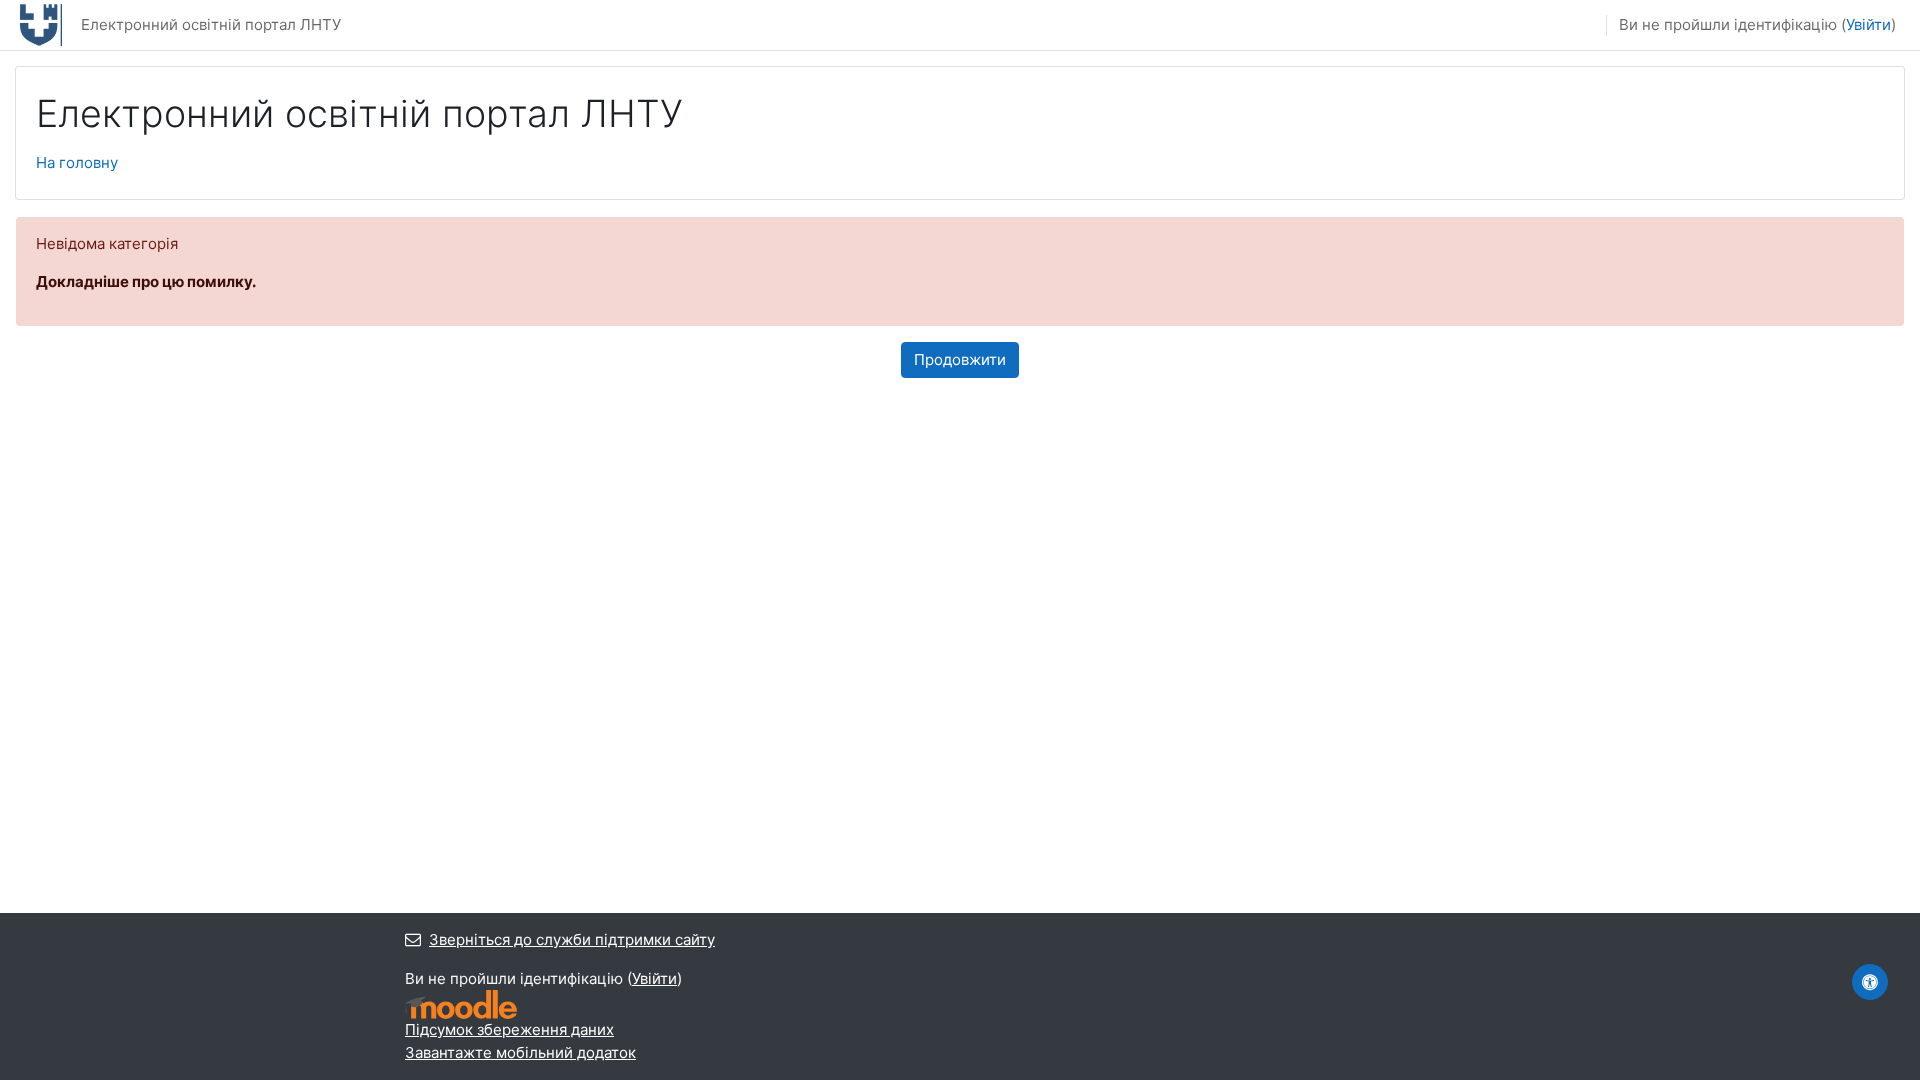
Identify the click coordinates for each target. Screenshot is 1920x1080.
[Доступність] (1870, 982)
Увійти (1868, 24)
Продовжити (960, 359)
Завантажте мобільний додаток (520, 1052)
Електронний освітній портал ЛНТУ (211, 24)
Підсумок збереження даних (509, 1029)
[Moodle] (461, 1004)
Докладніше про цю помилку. (146, 281)
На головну (77, 162)
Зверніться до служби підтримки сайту (572, 939)
